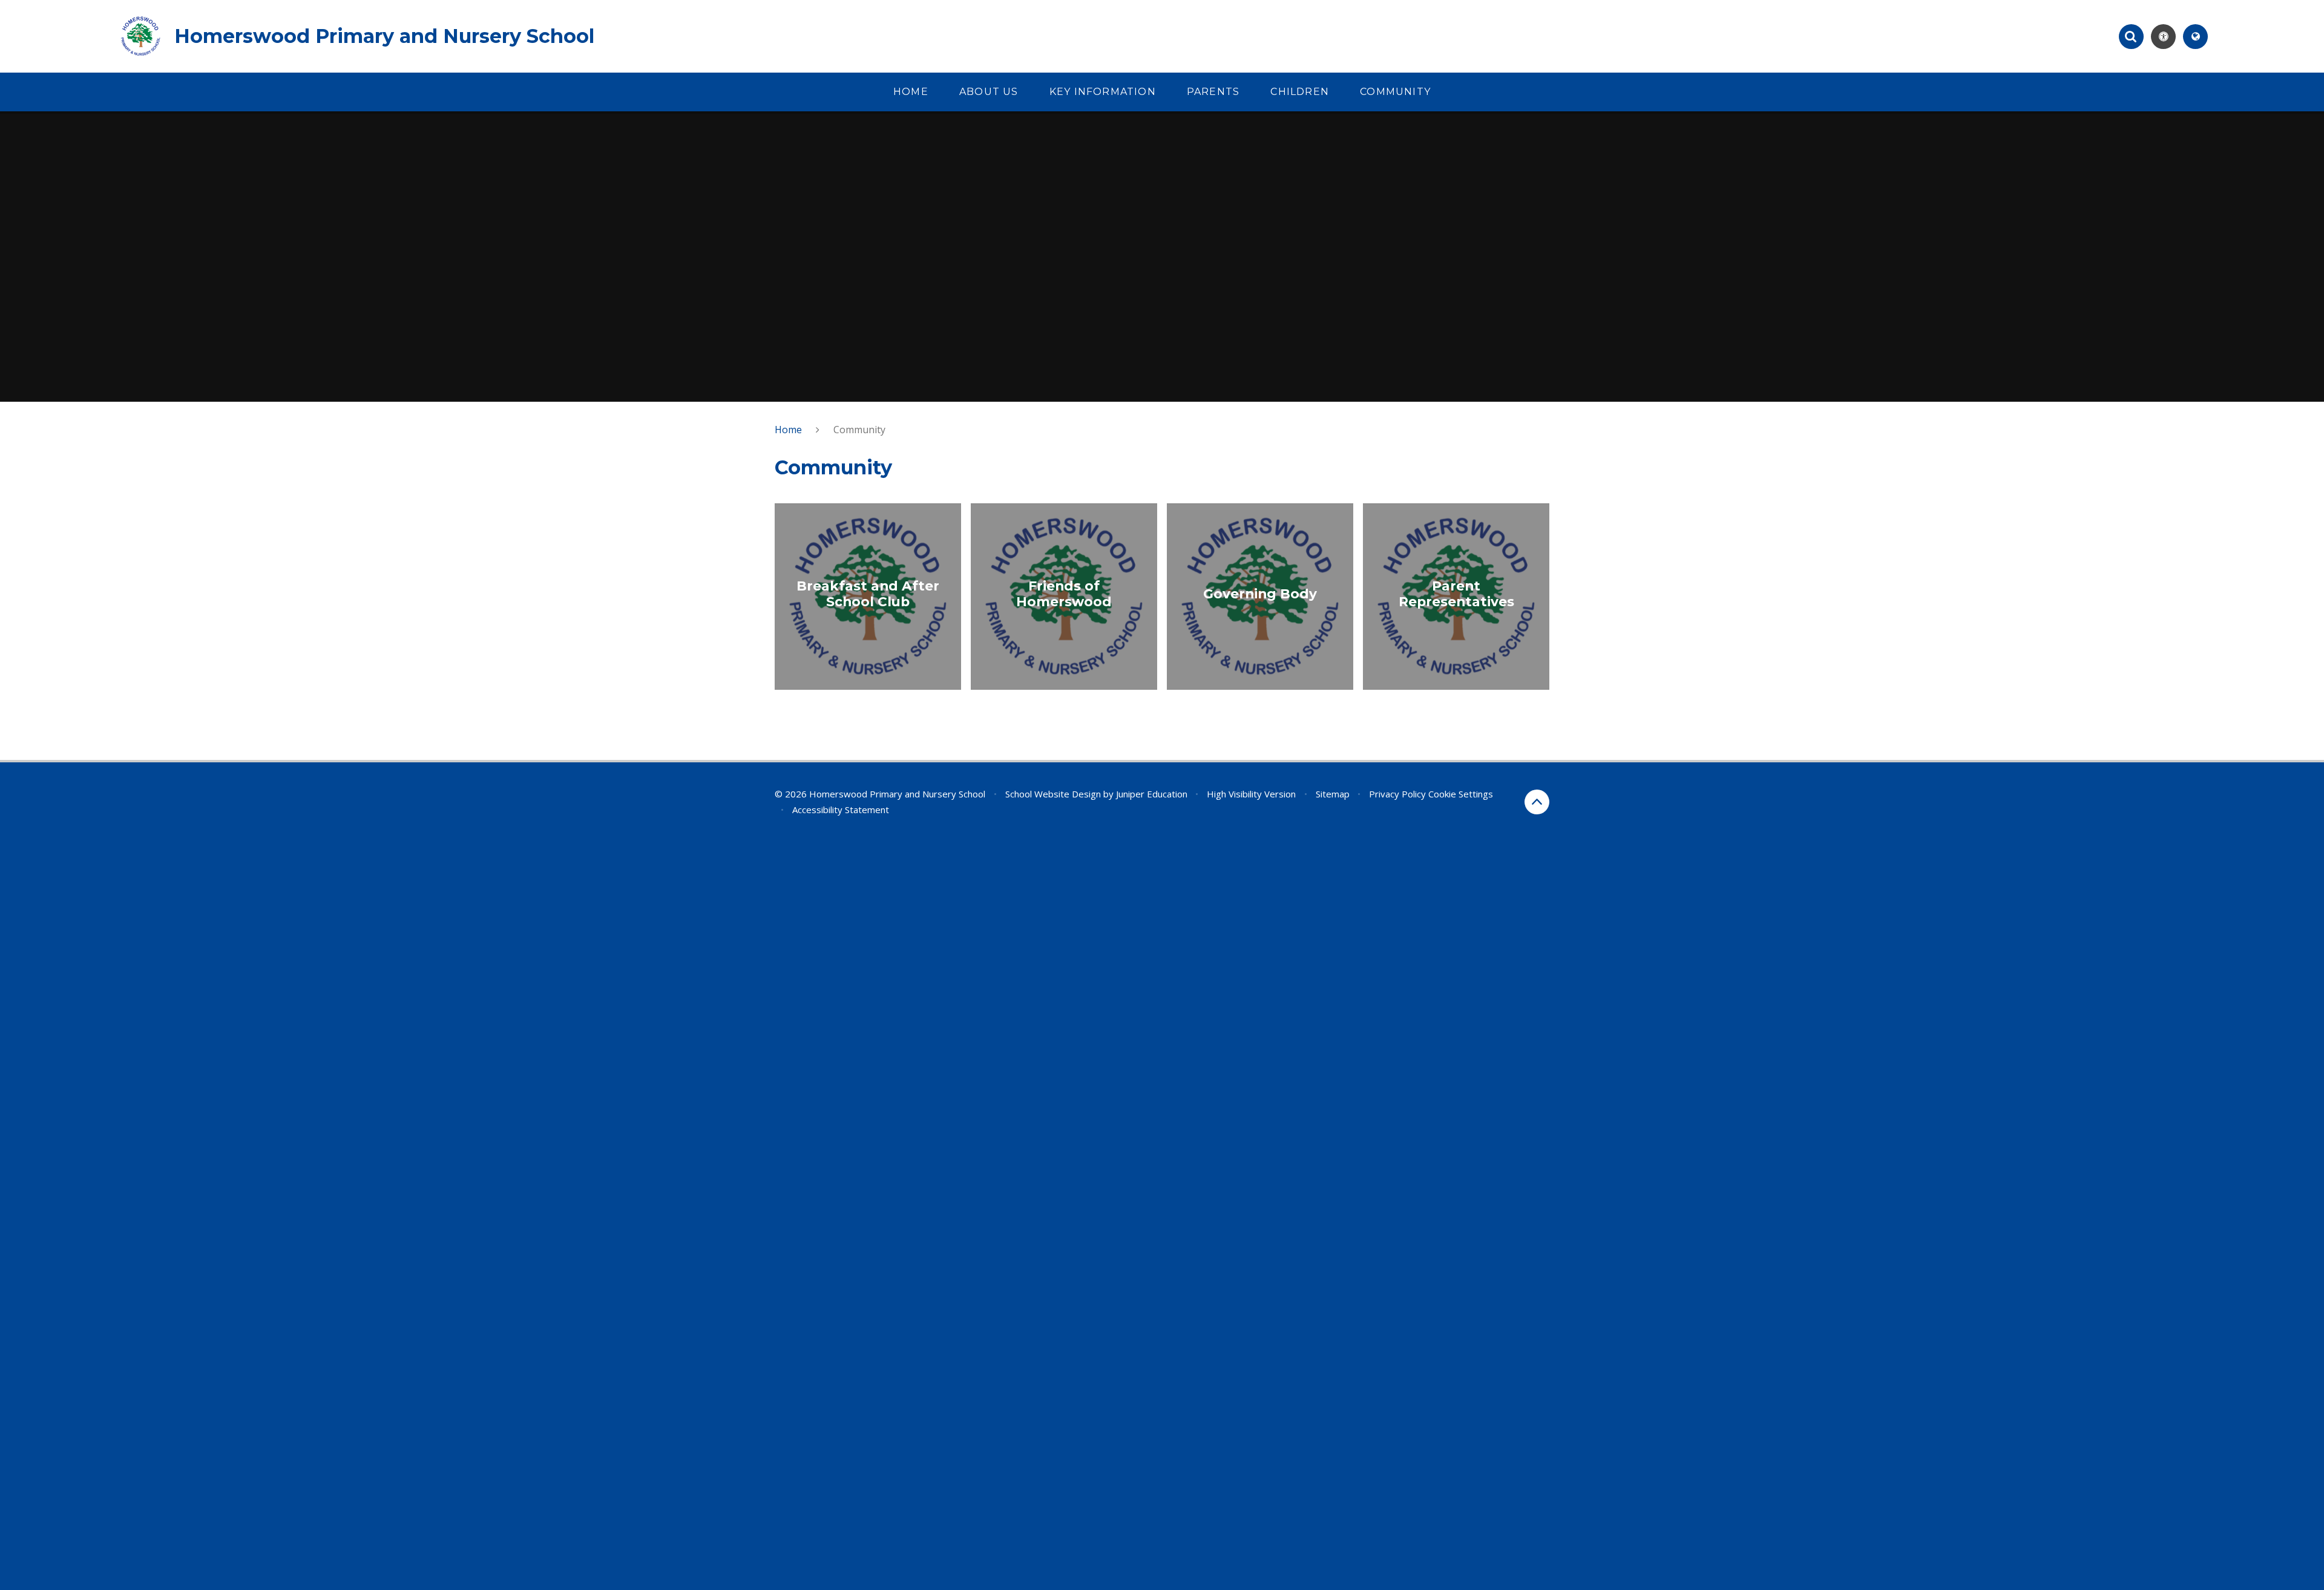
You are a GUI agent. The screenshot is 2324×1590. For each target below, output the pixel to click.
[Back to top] (1537, 802)
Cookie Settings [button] (1461, 794)
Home (788, 430)
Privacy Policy (1397, 794)
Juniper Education (1152, 794)
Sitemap (1333, 794)
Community (859, 430)
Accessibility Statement (841, 810)
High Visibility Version (1251, 794)
